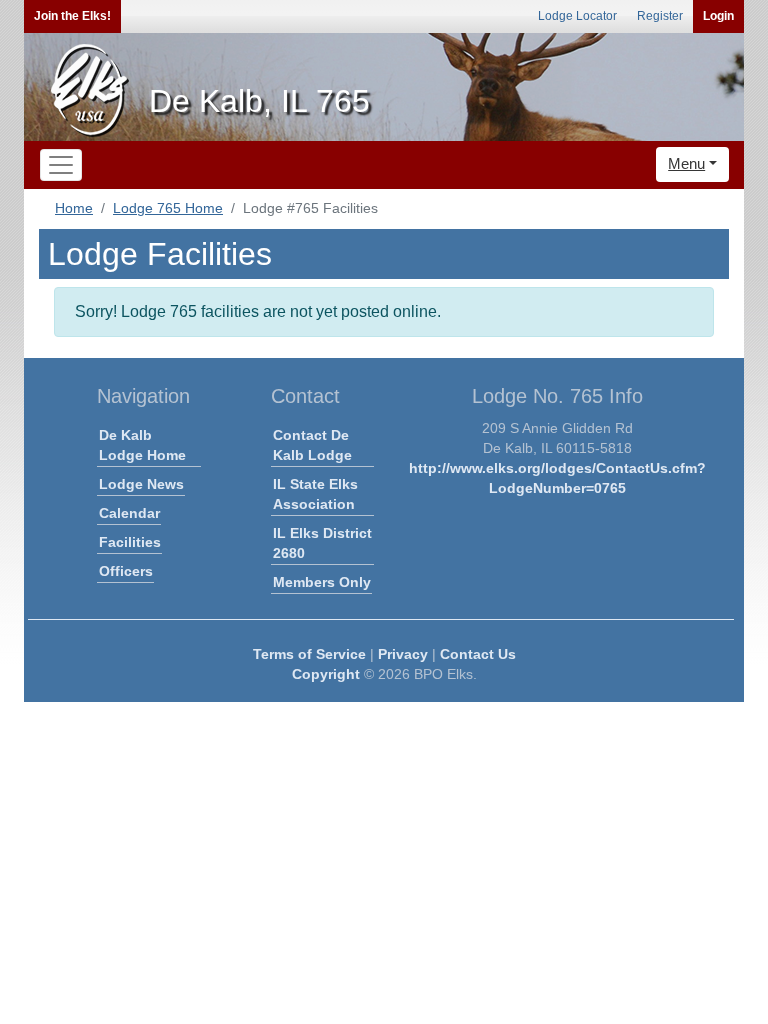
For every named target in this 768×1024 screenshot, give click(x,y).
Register (660, 16)
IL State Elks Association (315, 494)
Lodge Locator (577, 16)
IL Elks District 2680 (322, 543)
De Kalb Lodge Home (142, 445)
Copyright (326, 674)
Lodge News (141, 484)
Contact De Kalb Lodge (312, 445)
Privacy (403, 654)
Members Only (322, 582)
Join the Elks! (72, 16)
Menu (686, 163)
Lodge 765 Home (168, 208)
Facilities (130, 542)
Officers (126, 571)
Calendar (129, 513)
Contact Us (478, 654)
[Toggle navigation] (61, 165)
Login (718, 16)
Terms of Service (309, 654)
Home (74, 208)
